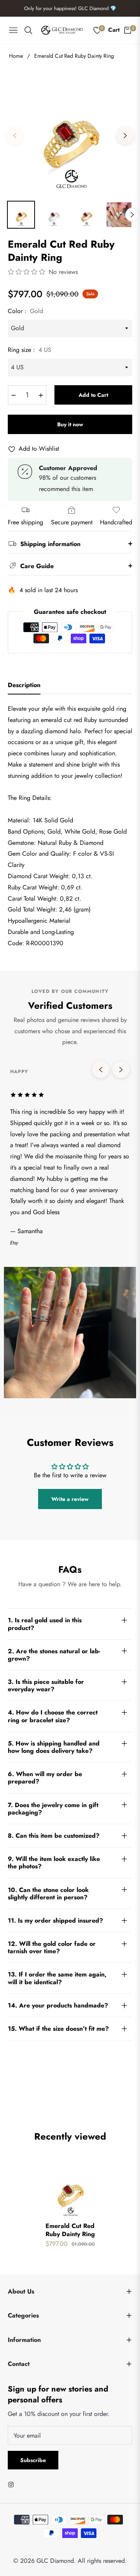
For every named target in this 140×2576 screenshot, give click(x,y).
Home (16, 56)
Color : (25, 311)
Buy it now (70, 424)
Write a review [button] (70, 1499)
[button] (27, 272)
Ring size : (30, 350)
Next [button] (125, 136)
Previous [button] (15, 136)
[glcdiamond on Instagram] (13, 2484)
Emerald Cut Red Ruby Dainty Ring (70, 2230)
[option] (70, 133)
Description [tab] (24, 685)
